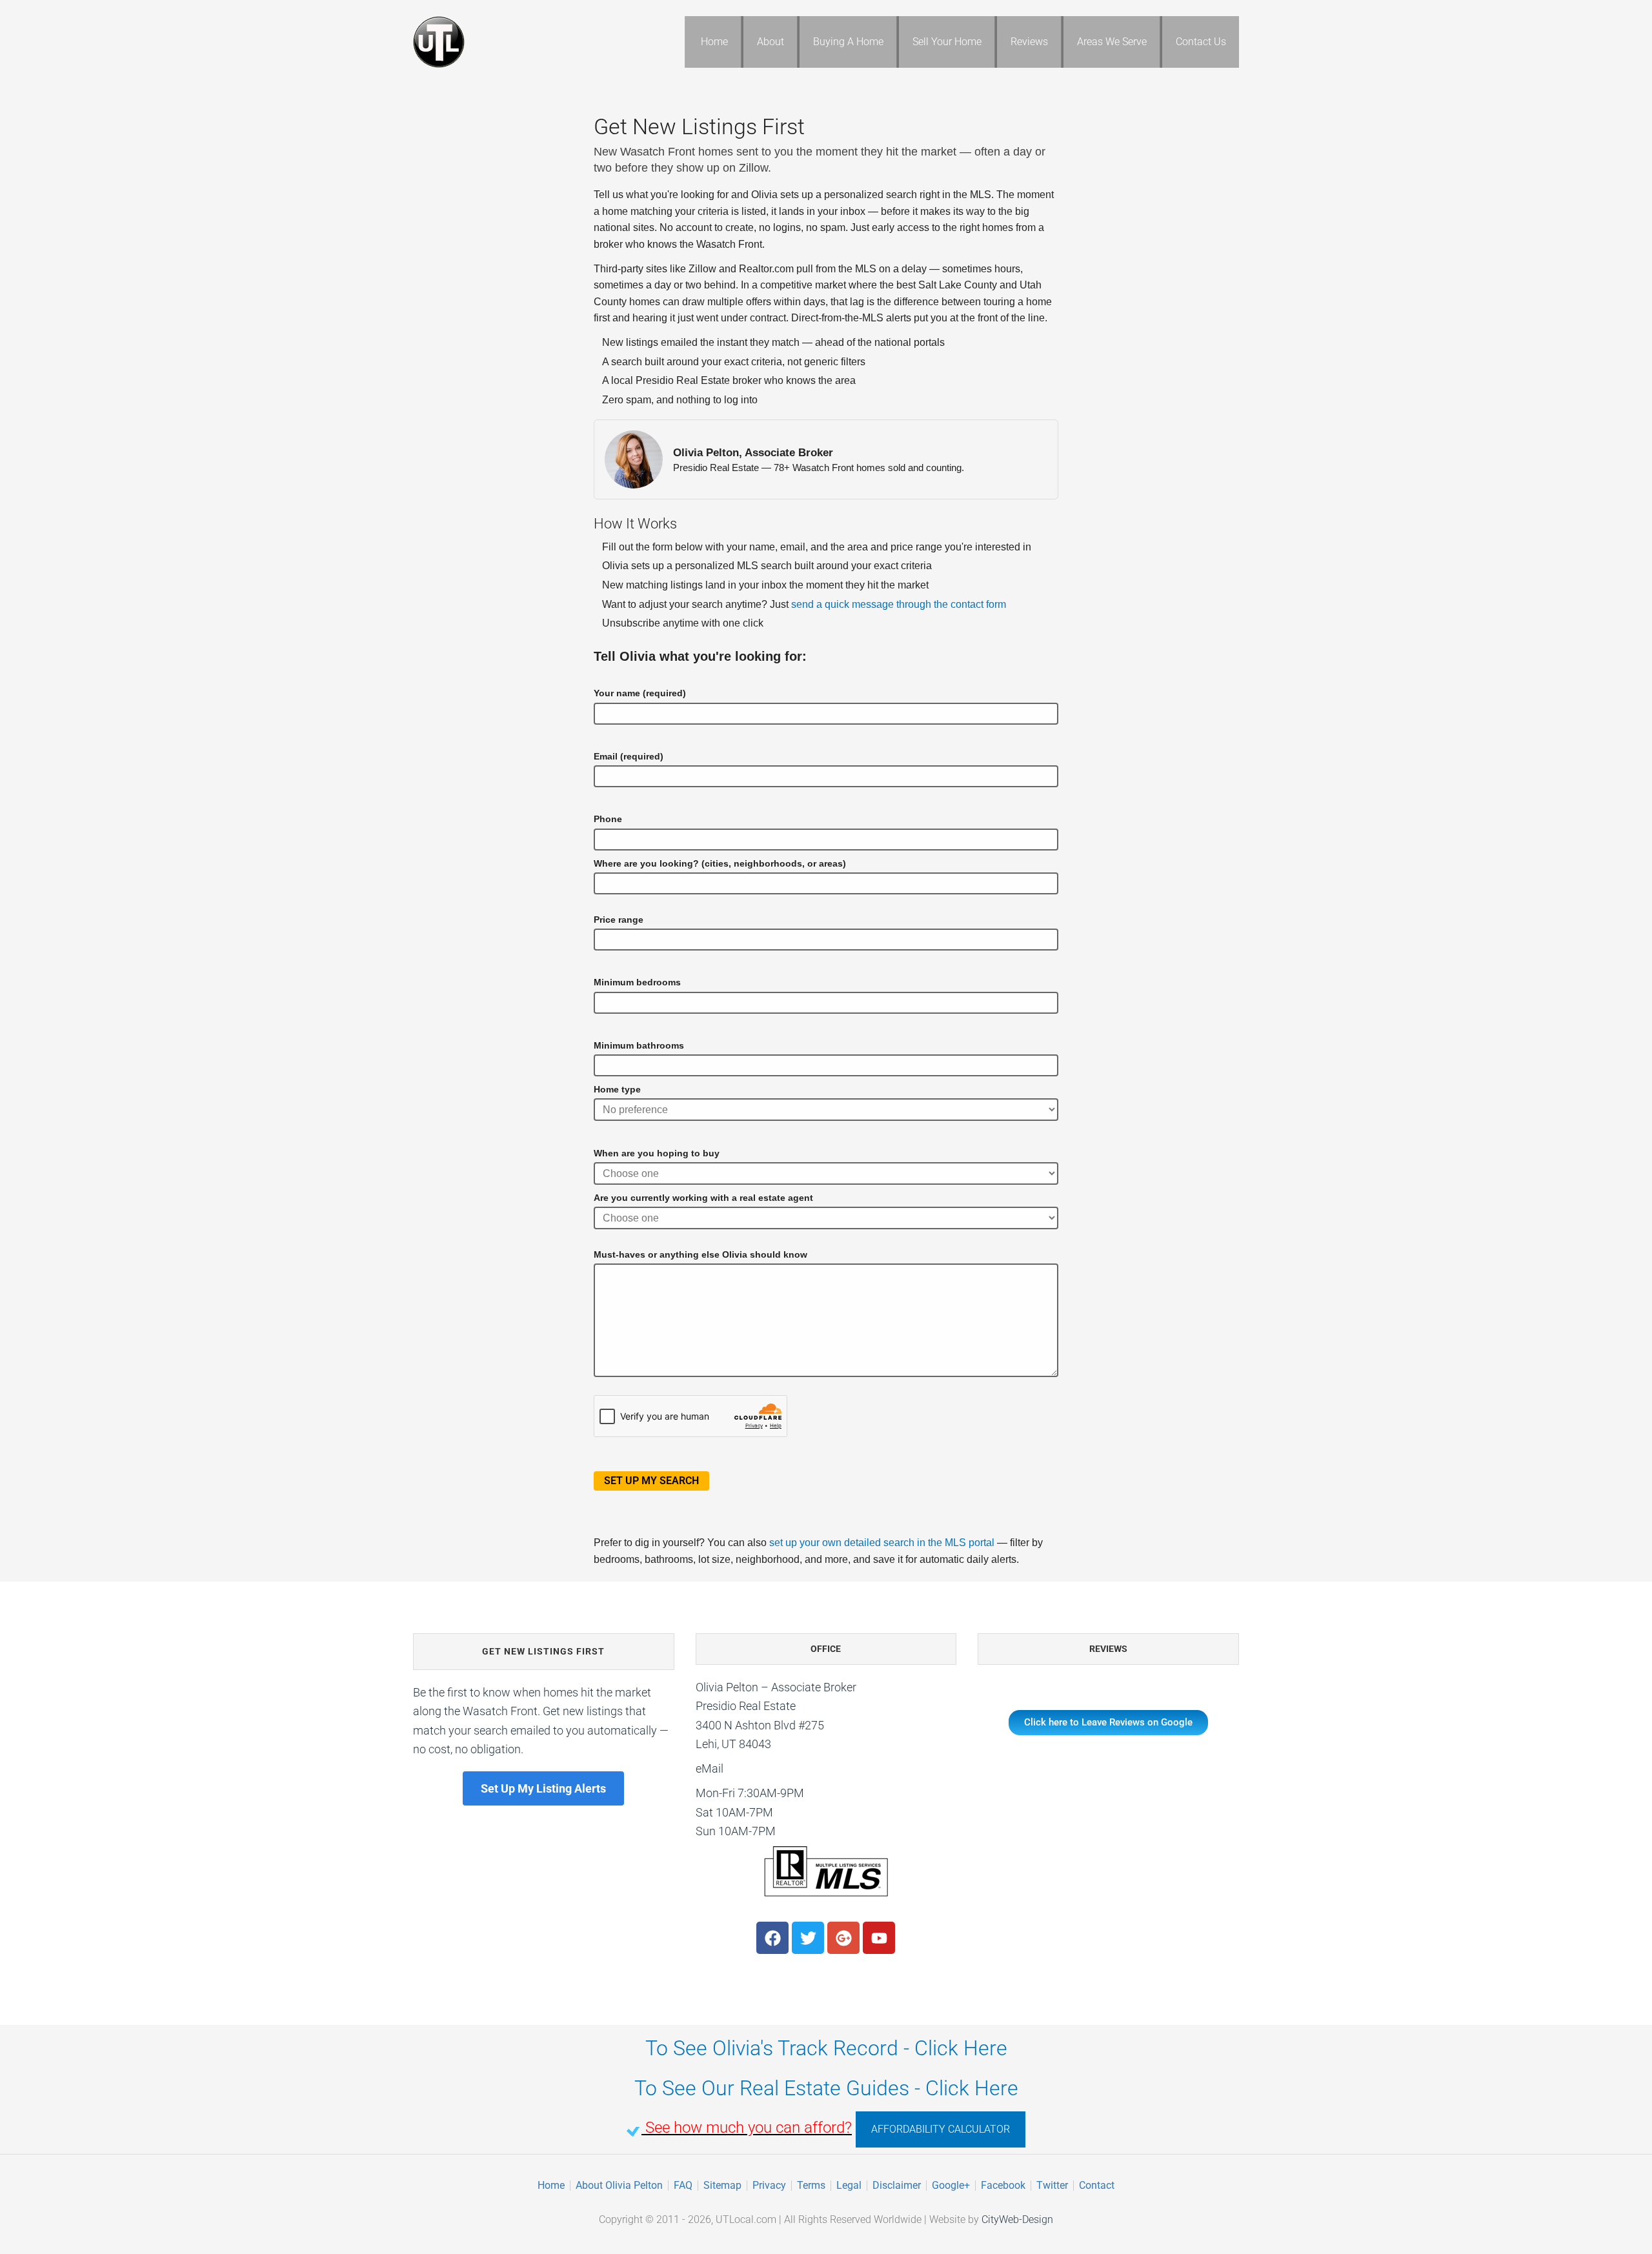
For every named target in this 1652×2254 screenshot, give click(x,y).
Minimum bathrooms (639, 1045)
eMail (710, 1768)
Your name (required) (640, 693)
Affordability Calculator (941, 2129)
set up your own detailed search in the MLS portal (882, 1543)
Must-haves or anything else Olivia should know (700, 1254)
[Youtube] (879, 1938)
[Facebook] (772, 1938)
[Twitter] (808, 1938)
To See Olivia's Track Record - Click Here (826, 2048)
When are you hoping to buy (657, 1153)
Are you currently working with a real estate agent (703, 1198)
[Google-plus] (843, 1938)
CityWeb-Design (1017, 2219)
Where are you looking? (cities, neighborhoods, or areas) (720, 863)
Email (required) (629, 756)
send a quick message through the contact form (899, 604)
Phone (608, 819)
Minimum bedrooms (637, 982)
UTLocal (516, 42)
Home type (617, 1089)
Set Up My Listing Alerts (543, 1788)
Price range (619, 920)
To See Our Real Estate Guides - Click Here (826, 2088)
